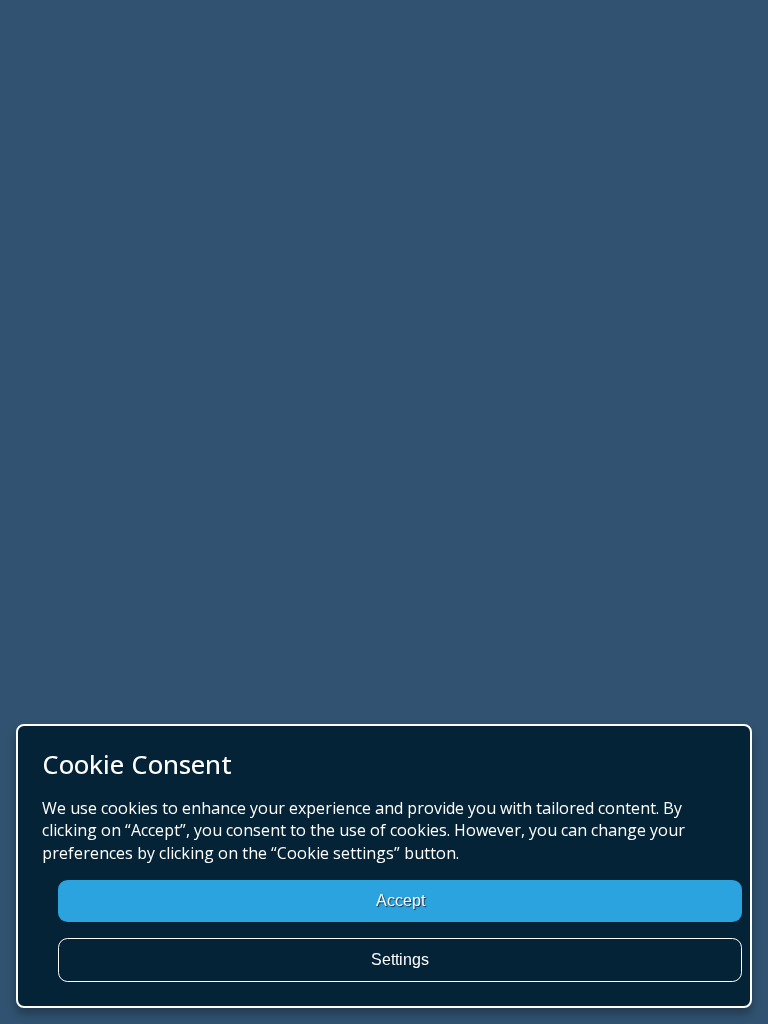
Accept (400, 900)
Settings (400, 959)
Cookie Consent (137, 764)
